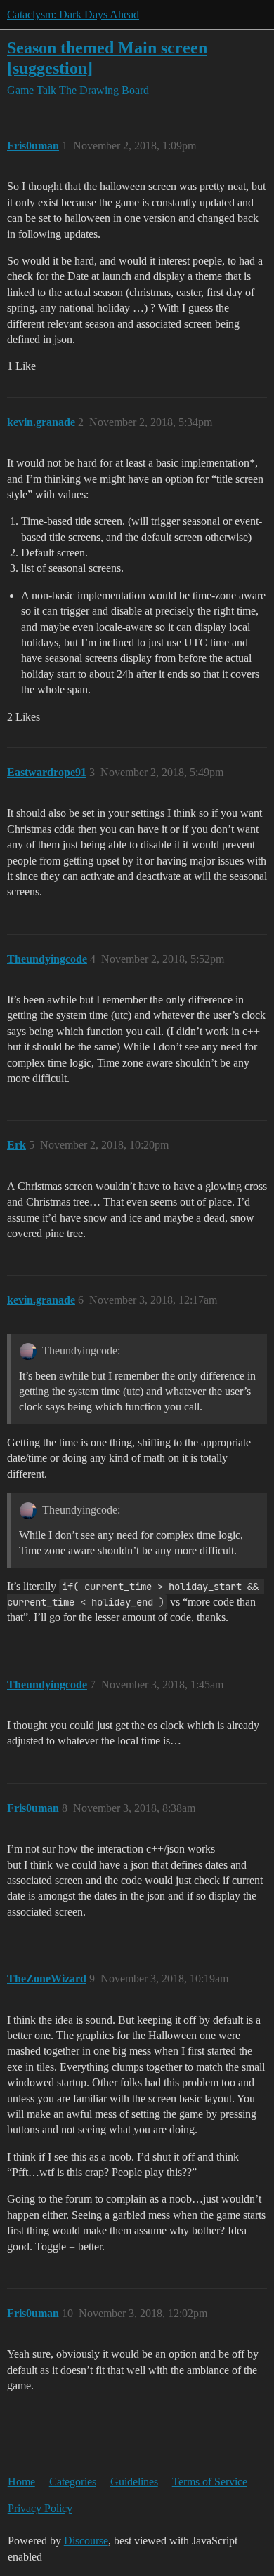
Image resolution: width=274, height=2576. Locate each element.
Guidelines (134, 2482)
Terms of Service (210, 2482)
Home (21, 2482)
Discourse (86, 2541)
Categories (73, 2482)
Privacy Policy (40, 2508)
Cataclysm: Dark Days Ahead (73, 14)
